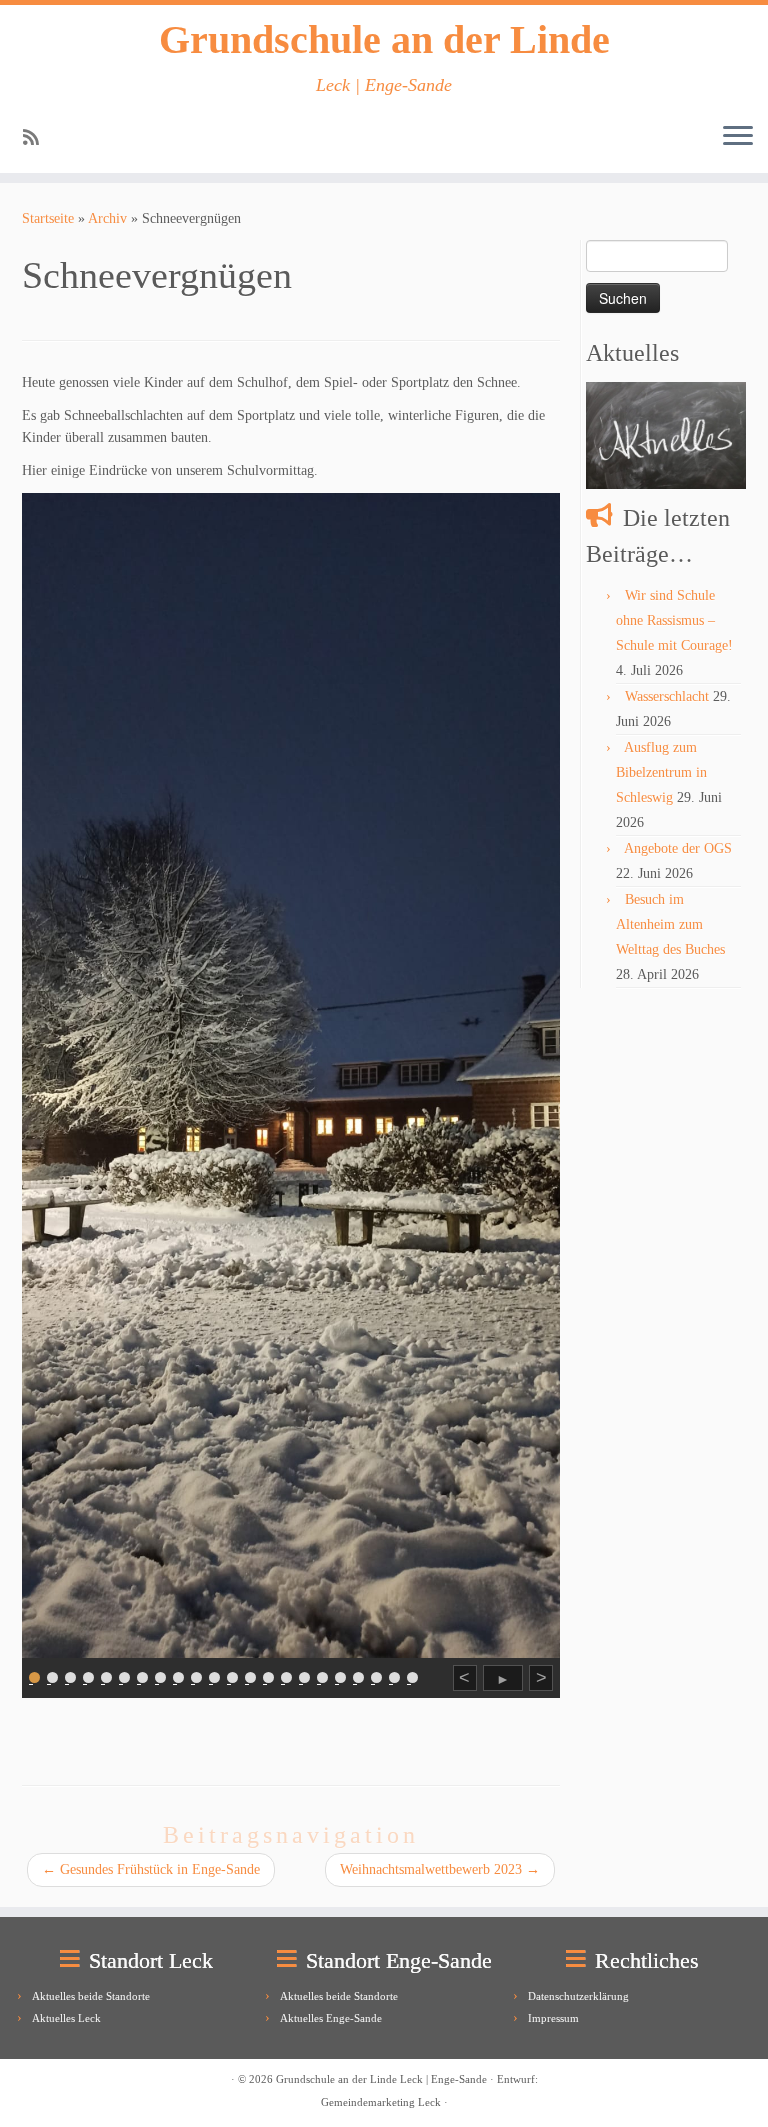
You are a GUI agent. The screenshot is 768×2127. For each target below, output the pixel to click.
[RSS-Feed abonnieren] (37, 138)
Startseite (48, 218)
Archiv (107, 218)
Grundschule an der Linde (384, 39)
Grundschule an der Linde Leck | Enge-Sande (381, 2079)
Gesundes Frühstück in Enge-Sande (151, 1869)
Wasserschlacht (667, 696)
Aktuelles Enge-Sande (331, 2018)
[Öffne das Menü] (738, 137)
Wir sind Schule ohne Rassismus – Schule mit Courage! (674, 620)
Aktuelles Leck (66, 2018)
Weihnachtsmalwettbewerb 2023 (440, 1869)
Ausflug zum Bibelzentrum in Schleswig (661, 772)
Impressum (553, 2018)
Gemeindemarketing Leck (381, 2102)
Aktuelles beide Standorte (91, 1996)
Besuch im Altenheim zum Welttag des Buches (670, 924)
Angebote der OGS (678, 848)
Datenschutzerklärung (578, 1996)
